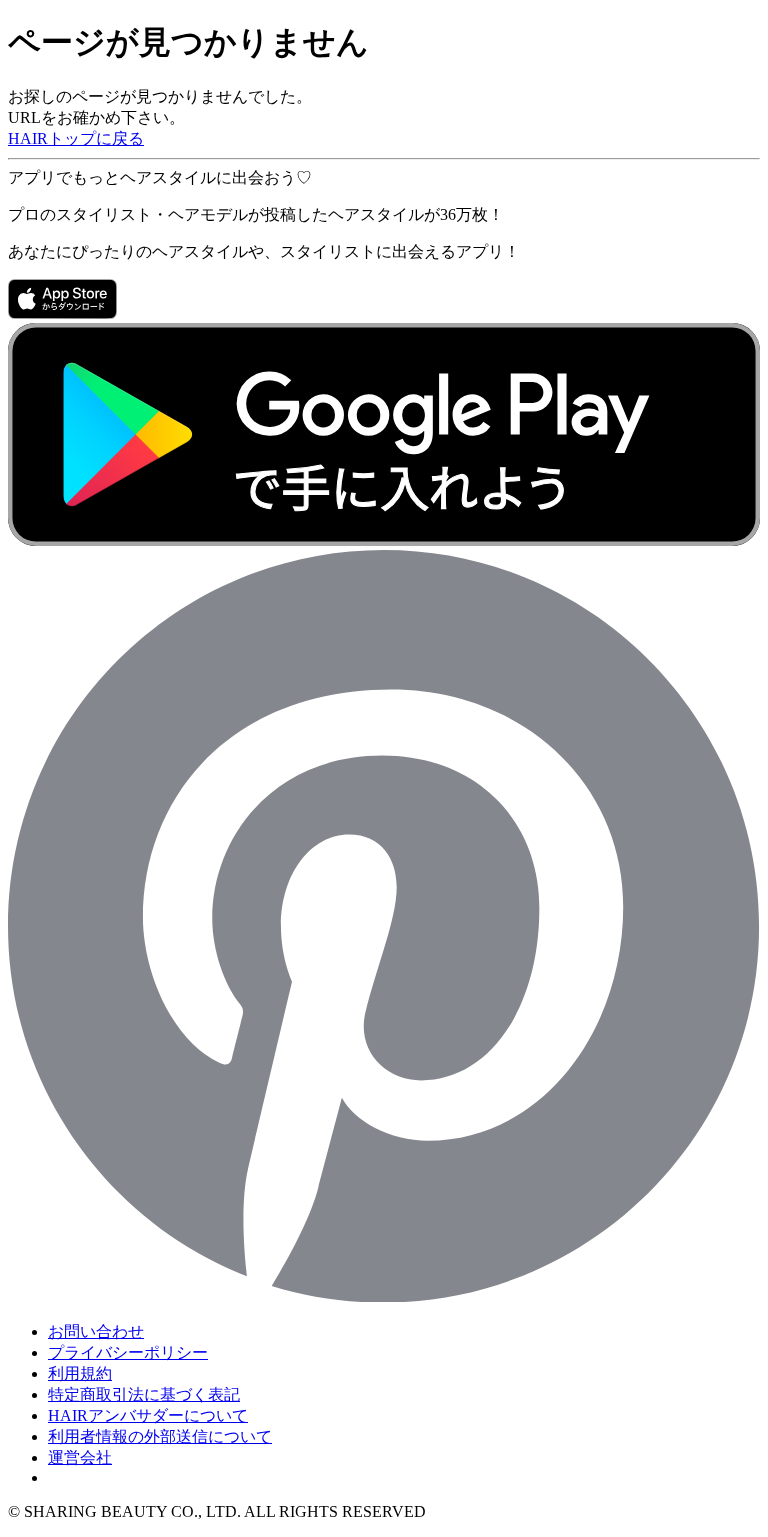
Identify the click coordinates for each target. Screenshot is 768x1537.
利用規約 (80, 1373)
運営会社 (80, 1457)
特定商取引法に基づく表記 (144, 1394)
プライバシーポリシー (128, 1352)
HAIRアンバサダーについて (148, 1415)
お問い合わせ (96, 1331)
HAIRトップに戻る (76, 138)
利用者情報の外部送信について (160, 1436)
